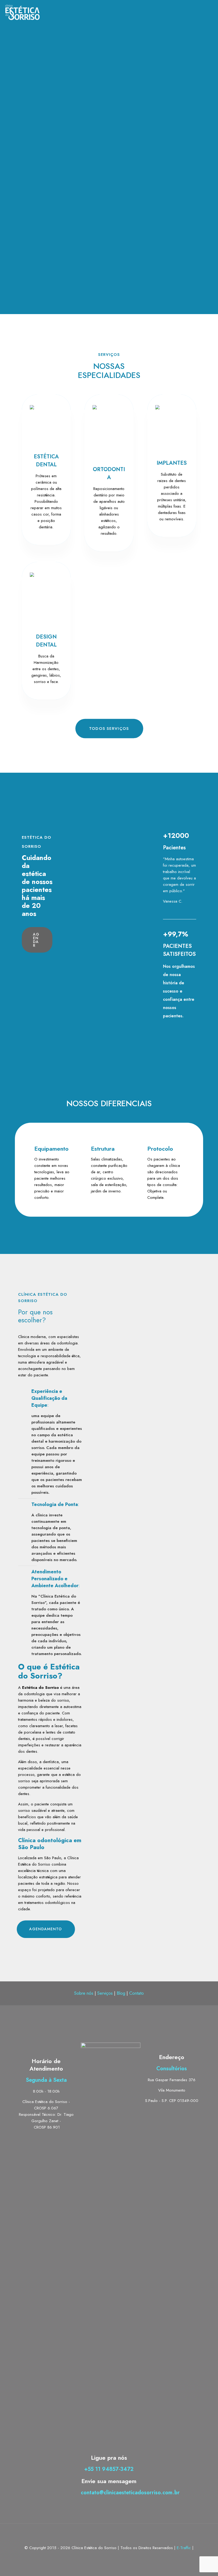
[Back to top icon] (109, 2534)
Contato (137, 1993)
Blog (121, 1993)
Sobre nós (84, 1993)
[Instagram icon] (115, 2557)
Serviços (105, 1993)
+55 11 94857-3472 (109, 2469)
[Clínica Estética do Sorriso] (22, 12)
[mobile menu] (209, 12)
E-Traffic (185, 2548)
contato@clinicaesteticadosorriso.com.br (130, 2493)
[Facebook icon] (109, 2557)
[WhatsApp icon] (104, 2557)
